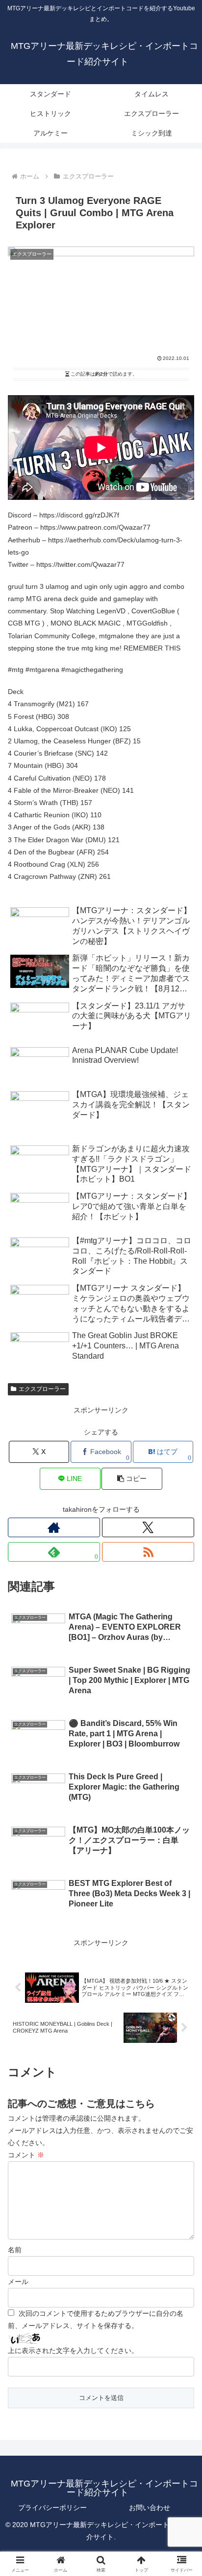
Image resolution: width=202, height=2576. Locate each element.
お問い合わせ (150, 2508)
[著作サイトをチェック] (54, 1527)
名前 (15, 2250)
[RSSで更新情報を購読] (148, 1552)
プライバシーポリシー (52, 2508)
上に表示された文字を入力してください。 (73, 2351)
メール (18, 2282)
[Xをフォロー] (148, 1527)
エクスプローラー (42, 1389)
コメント (26, 2155)
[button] (132, 1479)
